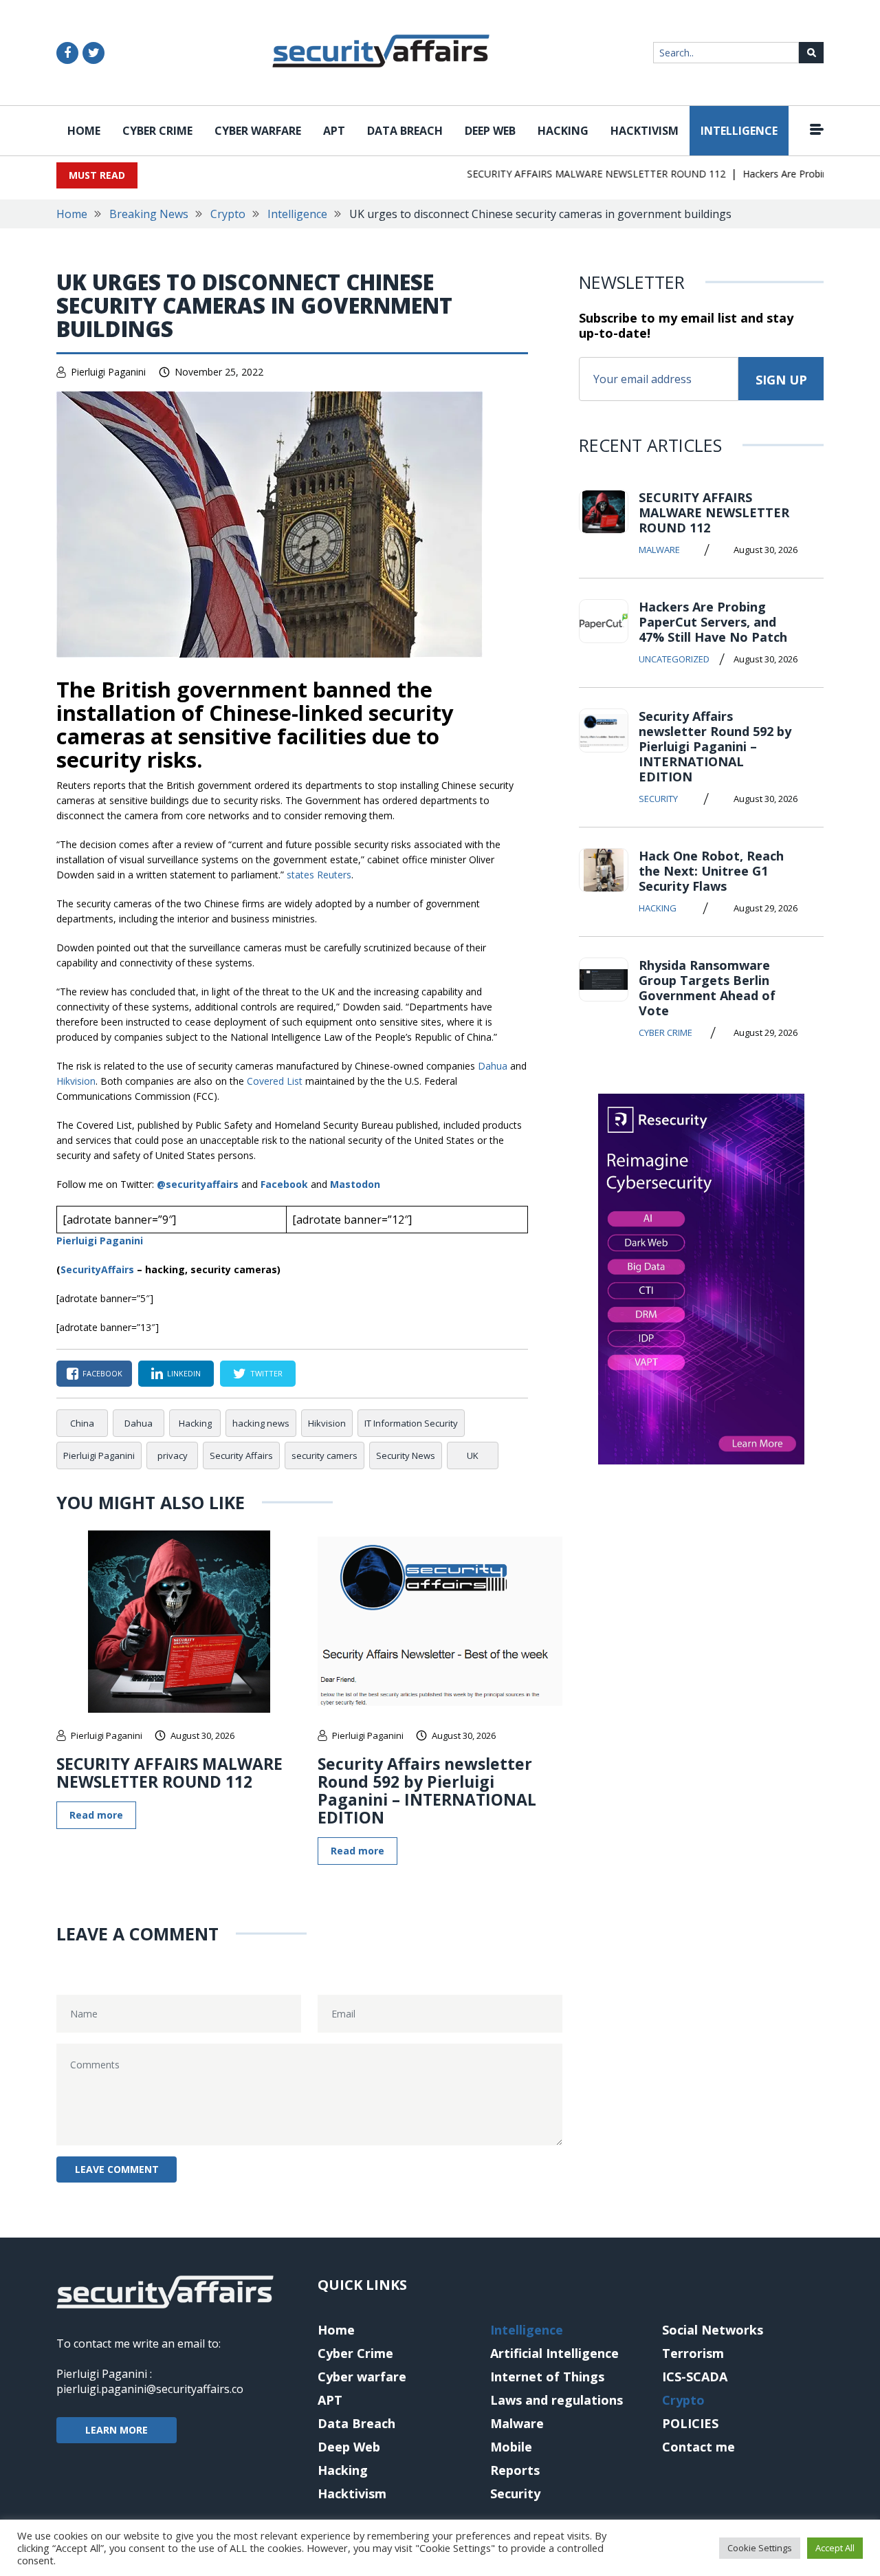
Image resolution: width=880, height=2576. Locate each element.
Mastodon (355, 1184)
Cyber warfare (258, 131)
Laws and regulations (557, 2400)
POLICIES (690, 2423)
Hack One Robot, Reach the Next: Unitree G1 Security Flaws (711, 871)
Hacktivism (645, 131)
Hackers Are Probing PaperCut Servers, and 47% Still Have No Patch (713, 622)
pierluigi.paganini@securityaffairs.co (150, 2389)
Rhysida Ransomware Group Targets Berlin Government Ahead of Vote (707, 988)
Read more (96, 1815)
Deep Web (490, 131)
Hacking (563, 131)
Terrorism (693, 2353)
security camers (324, 1455)
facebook (102, 1373)
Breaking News (149, 214)
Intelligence (739, 131)
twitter (266, 1373)
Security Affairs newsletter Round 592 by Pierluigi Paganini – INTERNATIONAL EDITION (427, 1790)
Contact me (698, 2447)
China (82, 1423)
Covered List (275, 1081)
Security (658, 799)
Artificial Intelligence (554, 2353)
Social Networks (713, 2330)
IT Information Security (411, 1423)
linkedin (184, 1373)
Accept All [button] (835, 2548)
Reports (515, 2470)
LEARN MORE (117, 2430)
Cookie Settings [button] (760, 2548)
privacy (173, 1455)
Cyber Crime (157, 131)
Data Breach (405, 131)
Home (84, 131)
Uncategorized (674, 659)
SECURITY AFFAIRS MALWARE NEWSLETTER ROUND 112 (573, 174)
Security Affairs (241, 1455)
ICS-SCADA (695, 2377)
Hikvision (76, 1081)
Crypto (228, 214)
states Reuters (319, 875)
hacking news (261, 1423)
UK (473, 1455)
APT (334, 131)
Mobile (511, 2447)
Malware (659, 550)
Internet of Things (547, 2377)
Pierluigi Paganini (108, 372)
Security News (406, 1455)
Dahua (493, 1066)
